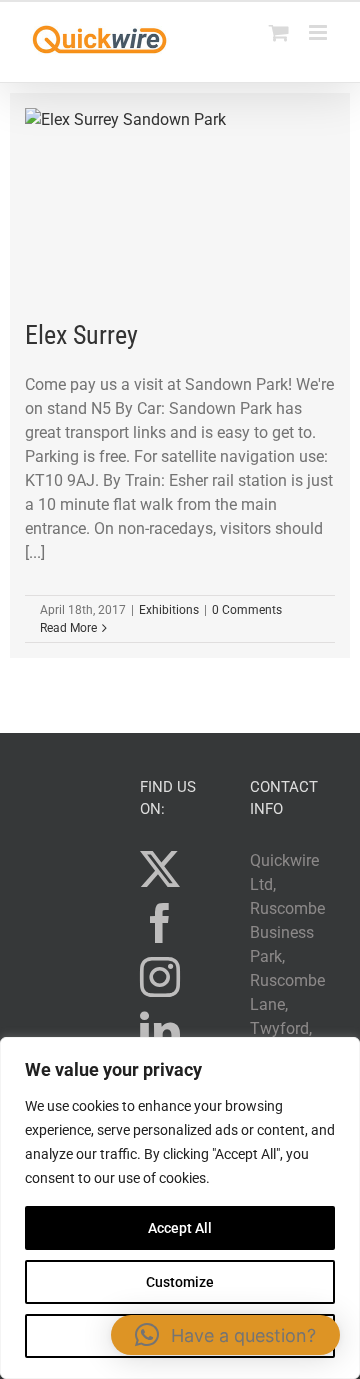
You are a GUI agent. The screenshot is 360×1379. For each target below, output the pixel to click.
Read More (68, 628)
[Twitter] (160, 869)
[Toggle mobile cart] (279, 32)
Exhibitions (169, 610)
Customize (180, 1282)
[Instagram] (160, 977)
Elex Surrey (81, 335)
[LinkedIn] (160, 1031)
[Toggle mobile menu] (319, 32)
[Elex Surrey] (180, 206)
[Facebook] (160, 923)
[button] (225, 1335)
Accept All (180, 1228)
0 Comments (247, 610)
